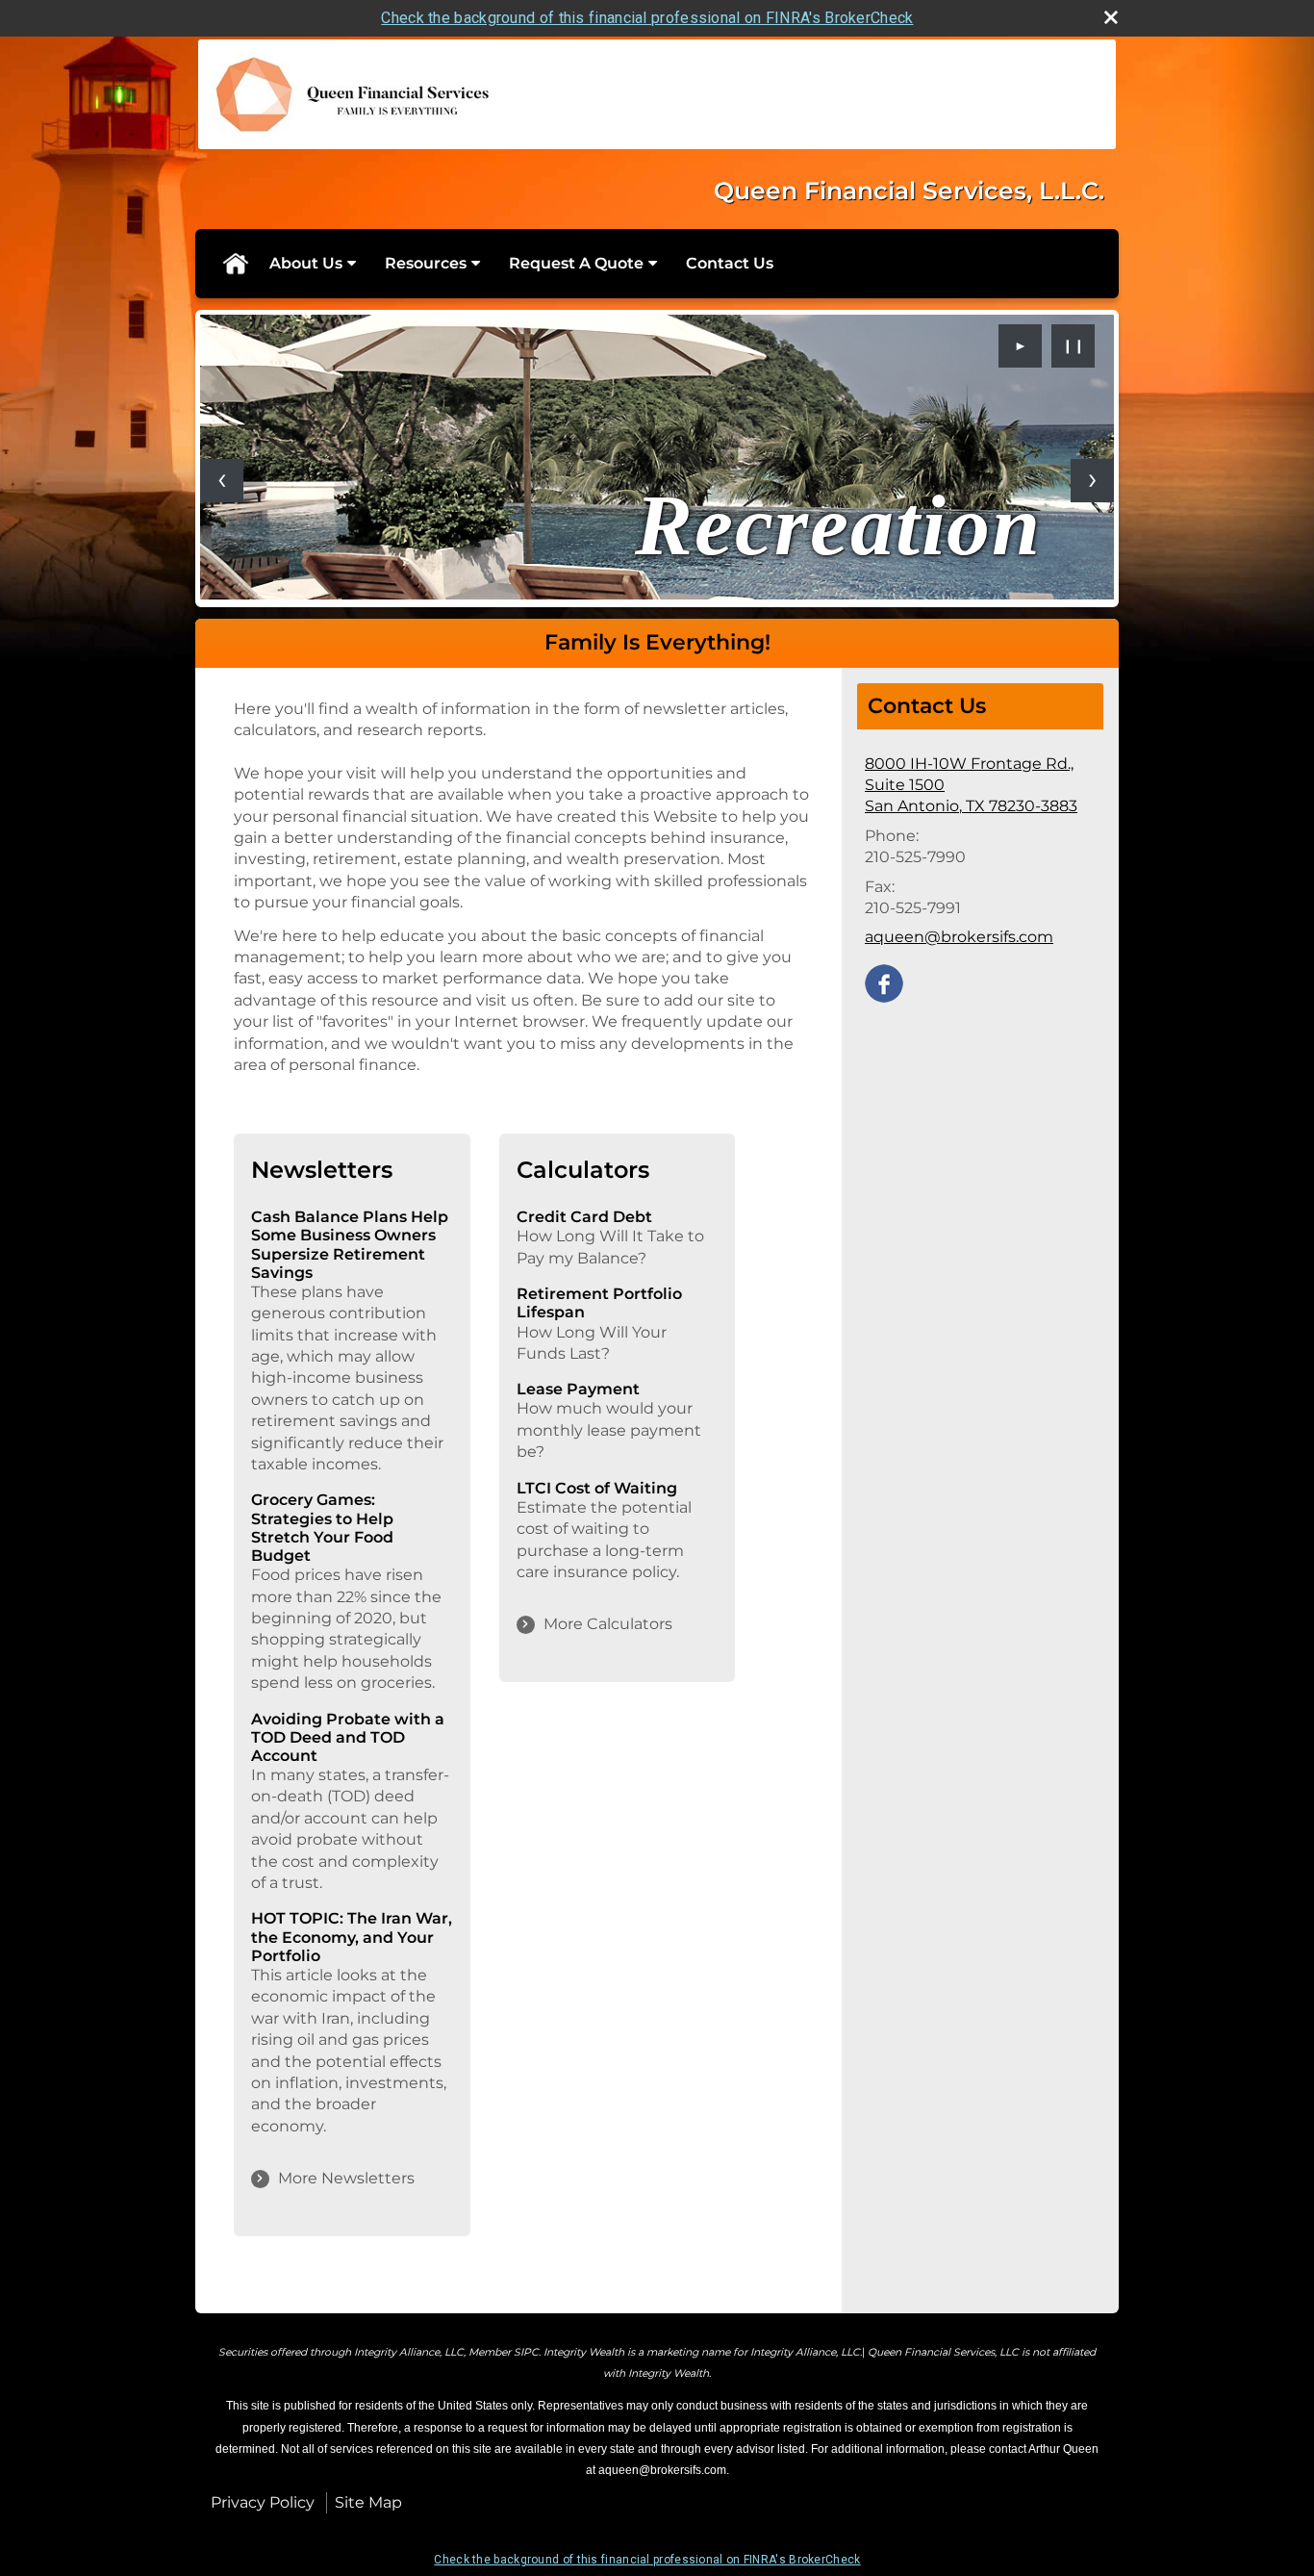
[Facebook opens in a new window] (884, 982)
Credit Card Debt (584, 1217)
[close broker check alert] (1111, 17)
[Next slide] (1092, 481)
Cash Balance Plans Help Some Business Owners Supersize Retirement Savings (350, 1245)
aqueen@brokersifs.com (959, 937)
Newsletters (322, 1170)
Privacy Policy (263, 2502)
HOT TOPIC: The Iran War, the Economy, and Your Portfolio (352, 1937)
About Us (306, 263)
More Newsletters (346, 2178)
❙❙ (1074, 345)
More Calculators (608, 1624)
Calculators (583, 1170)
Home (235, 264)
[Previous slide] (222, 481)
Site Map (368, 2502)
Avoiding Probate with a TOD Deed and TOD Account (348, 1737)
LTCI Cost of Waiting (597, 1488)
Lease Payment (578, 1389)
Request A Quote (576, 263)
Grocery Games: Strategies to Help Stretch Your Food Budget (322, 1528)
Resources (426, 263)
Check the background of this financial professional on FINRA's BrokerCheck (647, 18)
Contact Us (730, 263)
